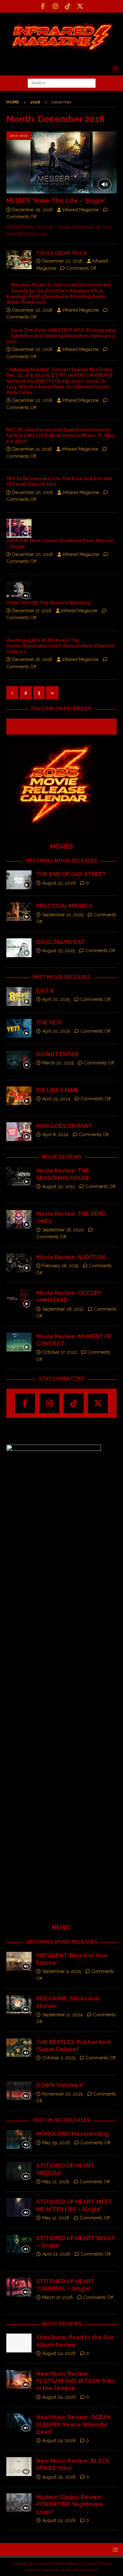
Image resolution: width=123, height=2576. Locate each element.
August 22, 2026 (59, 883)
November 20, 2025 (63, 2094)
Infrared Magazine (81, 210)
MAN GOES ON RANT (64, 1126)
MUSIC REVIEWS (62, 2324)
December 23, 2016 (62, 261)
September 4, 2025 (62, 1971)
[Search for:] (62, 83)
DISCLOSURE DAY (60, 942)
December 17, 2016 (32, 611)
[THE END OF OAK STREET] (19, 880)
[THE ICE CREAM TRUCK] (19, 260)
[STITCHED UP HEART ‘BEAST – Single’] (19, 2244)
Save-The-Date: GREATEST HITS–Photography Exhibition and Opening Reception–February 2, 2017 (61, 336)
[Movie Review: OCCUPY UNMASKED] (19, 1299)
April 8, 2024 (55, 1135)
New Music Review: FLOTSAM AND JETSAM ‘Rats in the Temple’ (76, 2381)
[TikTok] (68, 6)
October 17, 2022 (60, 1352)
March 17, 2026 (58, 2297)
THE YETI (49, 1022)
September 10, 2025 (63, 915)
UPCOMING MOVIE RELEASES (61, 861)
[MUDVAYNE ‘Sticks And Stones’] (19, 2004)
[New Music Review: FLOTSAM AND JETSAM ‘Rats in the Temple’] (19, 2379)
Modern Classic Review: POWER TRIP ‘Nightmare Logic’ (70, 2504)
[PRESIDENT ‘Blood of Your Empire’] (19, 1961)
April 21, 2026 (56, 2254)
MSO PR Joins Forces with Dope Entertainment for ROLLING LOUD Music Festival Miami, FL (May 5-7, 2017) (61, 436)
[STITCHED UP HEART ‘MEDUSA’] (19, 2171)
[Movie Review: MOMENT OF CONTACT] (19, 1342)
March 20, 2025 (58, 1063)
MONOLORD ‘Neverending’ (73, 2134)
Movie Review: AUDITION (71, 1257)
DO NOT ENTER (57, 1054)
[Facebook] (43, 6)
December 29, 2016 (32, 210)
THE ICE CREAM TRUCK (62, 253)
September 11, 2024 (62, 2015)
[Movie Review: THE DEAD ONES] (19, 1219)
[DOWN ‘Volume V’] (19, 2091)
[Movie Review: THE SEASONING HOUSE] (19, 1176)
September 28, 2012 (63, 1309)
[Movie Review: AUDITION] (19, 1263)
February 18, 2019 (60, 1266)
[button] (114, 68)
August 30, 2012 (59, 1186)
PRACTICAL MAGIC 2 (64, 906)
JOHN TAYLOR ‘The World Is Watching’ (49, 603)
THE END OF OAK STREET (71, 874)
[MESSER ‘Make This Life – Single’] (61, 162)
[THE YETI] (19, 1028)
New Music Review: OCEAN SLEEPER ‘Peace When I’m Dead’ (73, 2424)
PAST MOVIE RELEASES (61, 977)
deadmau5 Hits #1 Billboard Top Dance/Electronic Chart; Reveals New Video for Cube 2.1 (61, 646)
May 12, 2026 (56, 2182)
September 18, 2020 (63, 1230)
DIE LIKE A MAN (57, 1090)
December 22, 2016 (32, 310)
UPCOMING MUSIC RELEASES (62, 1942)
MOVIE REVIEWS (61, 1157)
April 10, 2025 (56, 999)
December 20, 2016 (33, 492)
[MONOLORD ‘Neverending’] (19, 2140)
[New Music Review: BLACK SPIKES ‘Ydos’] (19, 2467)
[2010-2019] (19, 528)
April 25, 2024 (56, 1099)
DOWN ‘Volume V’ (60, 2085)
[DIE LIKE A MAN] (19, 1096)
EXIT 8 (45, 991)
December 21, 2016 (32, 449)
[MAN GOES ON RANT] (19, 1132)
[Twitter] (80, 6)
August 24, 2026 (59, 2353)
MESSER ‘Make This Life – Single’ (56, 201)
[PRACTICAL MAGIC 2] (19, 912)
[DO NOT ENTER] (19, 1060)
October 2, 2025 (59, 2058)
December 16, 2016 (32, 659)
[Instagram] (55, 6)
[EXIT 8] (19, 997)
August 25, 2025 (59, 951)
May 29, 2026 (56, 2143)
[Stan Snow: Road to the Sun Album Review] (19, 2343)
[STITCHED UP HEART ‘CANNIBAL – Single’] (19, 2287)
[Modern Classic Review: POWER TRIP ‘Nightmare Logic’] (19, 2503)
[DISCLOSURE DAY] (19, 948)
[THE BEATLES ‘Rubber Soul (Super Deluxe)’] (19, 2048)
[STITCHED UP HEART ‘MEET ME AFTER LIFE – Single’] (19, 2207)
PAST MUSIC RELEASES (62, 2120)
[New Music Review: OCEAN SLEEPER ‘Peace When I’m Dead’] (19, 2423)
